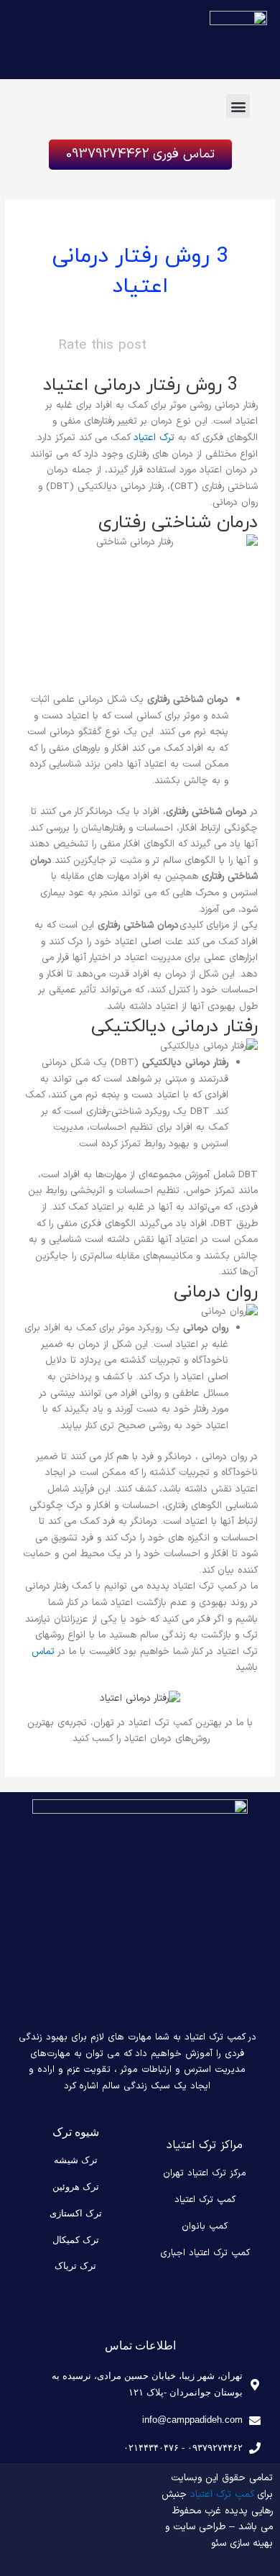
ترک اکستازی (76, 2213)
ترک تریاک (75, 2266)
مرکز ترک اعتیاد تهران (205, 2173)
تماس (43, 1652)
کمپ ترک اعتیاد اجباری (205, 2253)
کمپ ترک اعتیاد (205, 2200)
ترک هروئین (76, 2187)
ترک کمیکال (76, 2240)
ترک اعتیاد (154, 438)
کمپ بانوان (205, 2226)
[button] (238, 106)
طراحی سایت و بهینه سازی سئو (219, 2535)
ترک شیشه (76, 2160)
